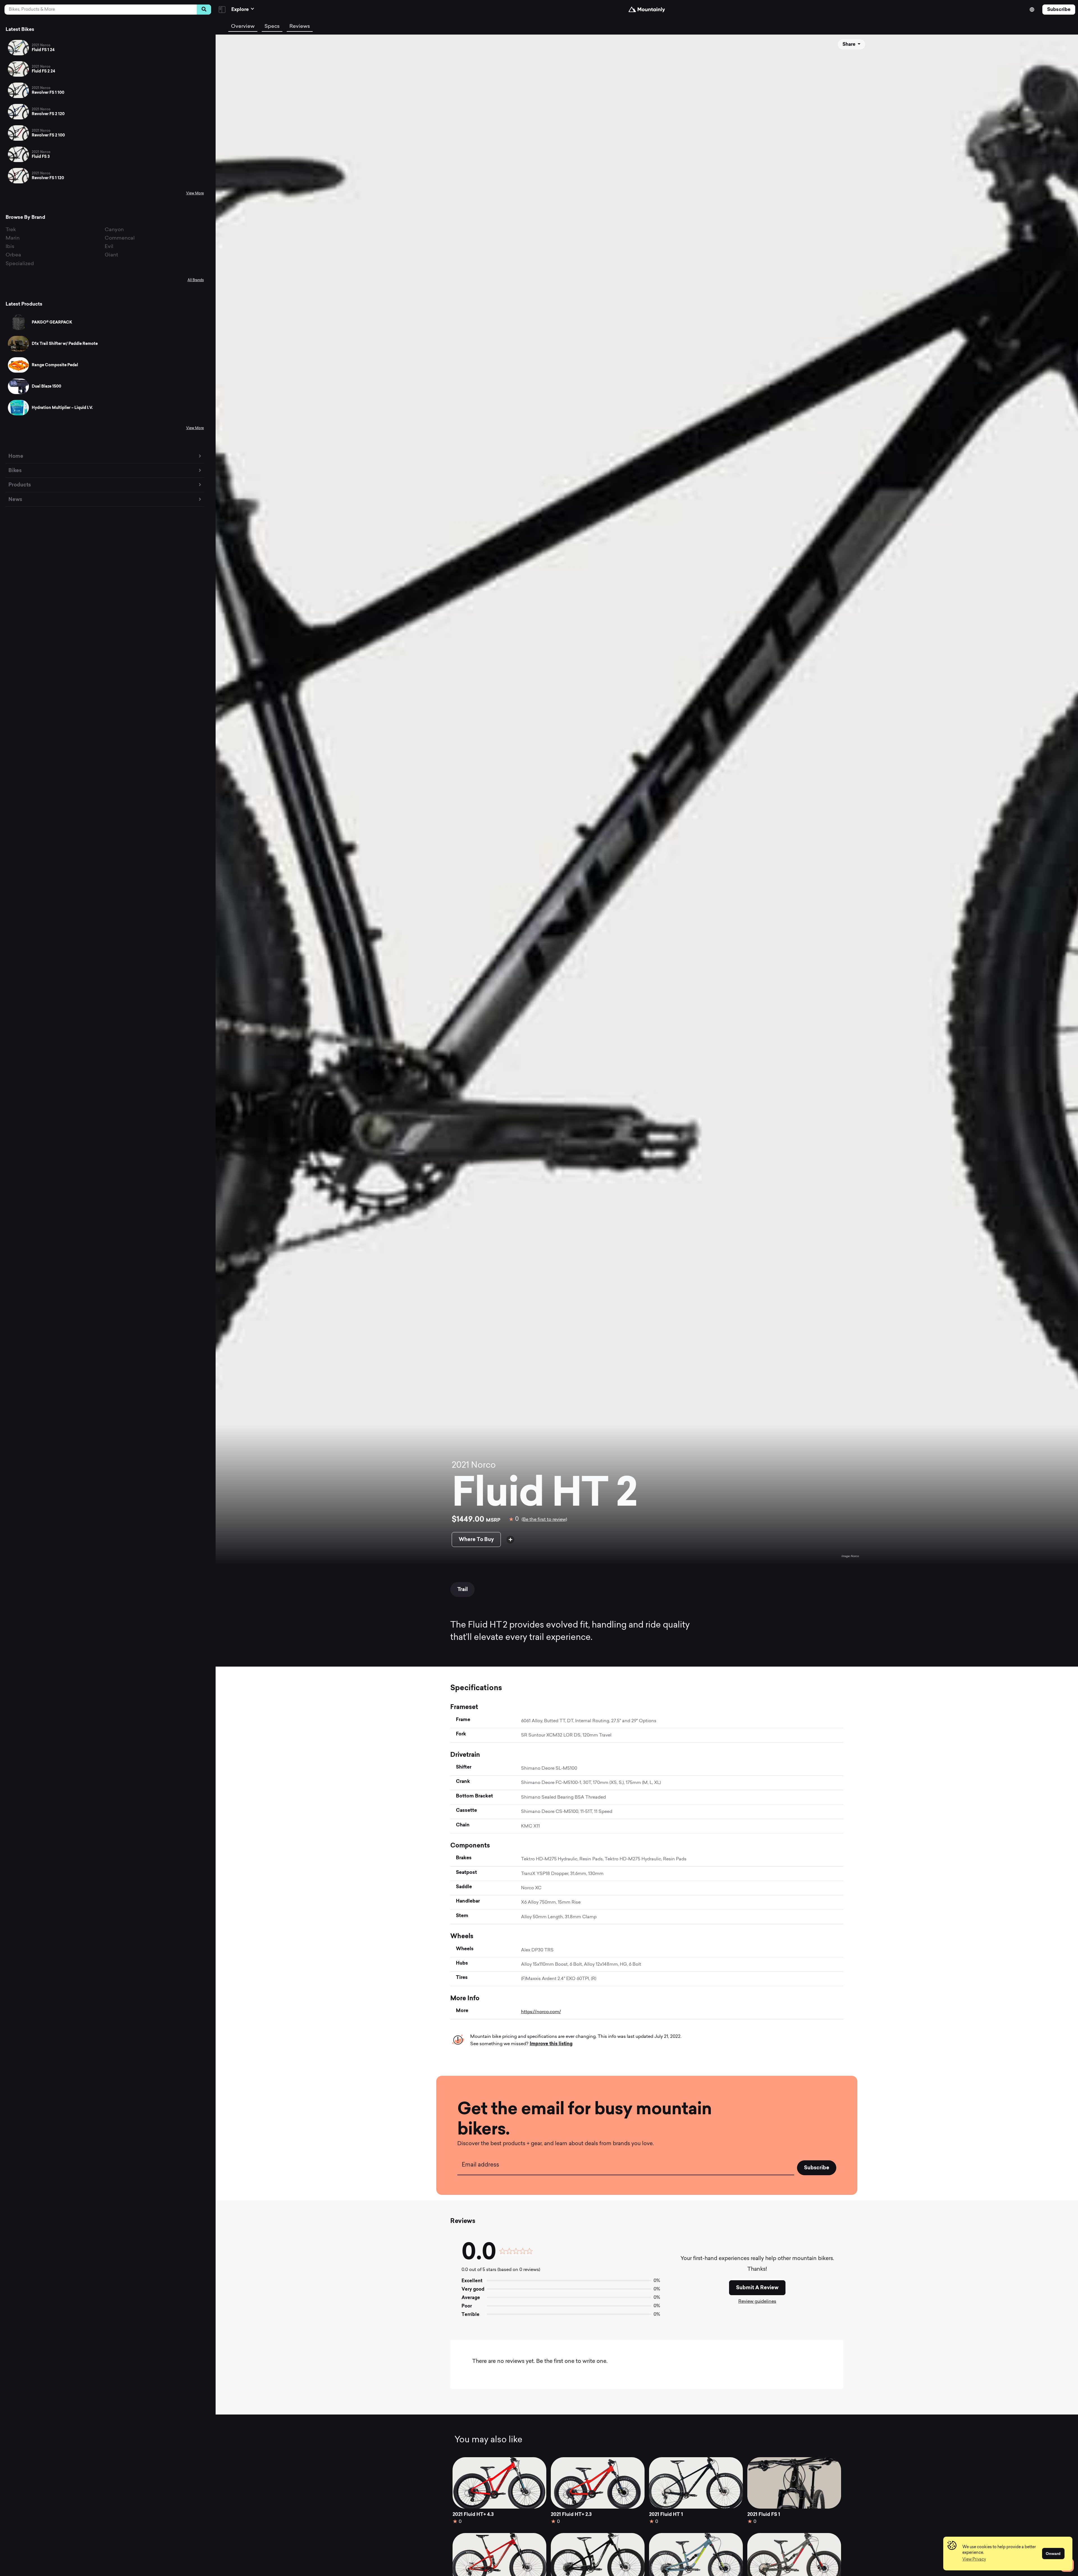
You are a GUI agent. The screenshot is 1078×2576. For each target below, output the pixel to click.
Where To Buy (476, 1539)
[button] (974, 2560)
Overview (243, 27)
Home (16, 456)
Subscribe (1059, 9)
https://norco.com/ (541, 2012)
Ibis (10, 247)
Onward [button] (1053, 2554)
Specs (272, 27)
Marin (13, 238)
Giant (111, 255)
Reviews (300, 27)
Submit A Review (757, 2288)
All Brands (196, 280)
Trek (11, 230)
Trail (463, 1589)
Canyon (114, 230)
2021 (460, 1466)
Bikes (15, 470)
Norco (483, 1466)
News (15, 499)
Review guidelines (757, 2302)
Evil (109, 247)
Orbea (13, 255)
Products (20, 485)
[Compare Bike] (510, 1540)
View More (195, 194)
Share (849, 44)
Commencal (120, 238)
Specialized (20, 264)
